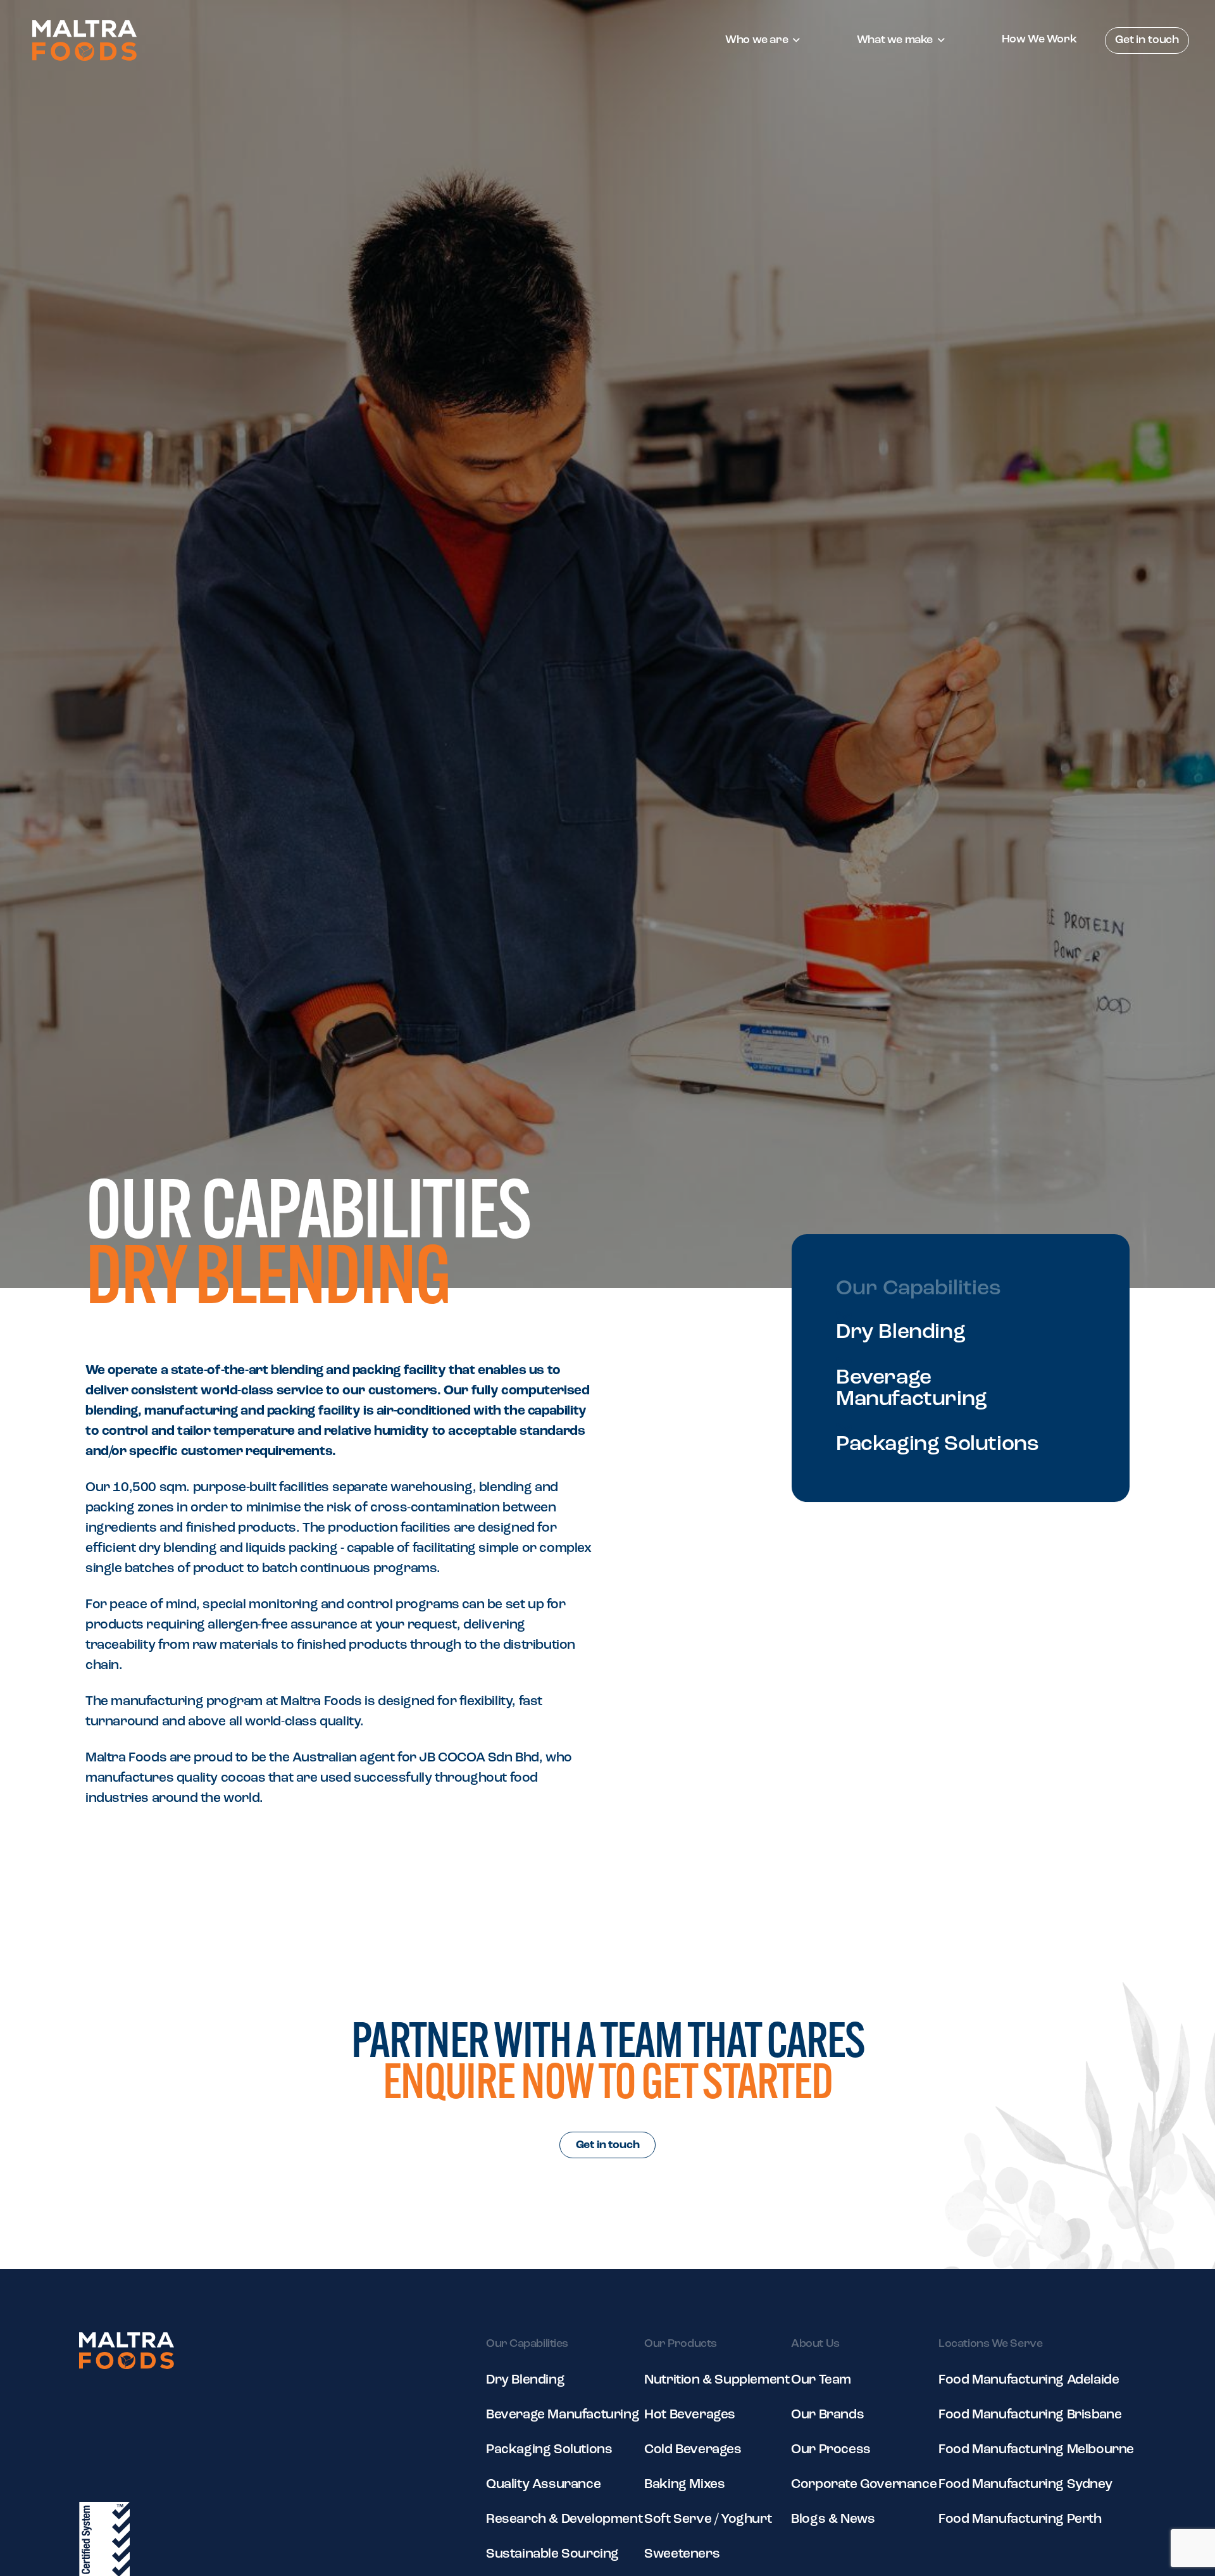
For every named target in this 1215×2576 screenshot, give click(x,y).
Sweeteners (682, 2554)
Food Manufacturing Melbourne (1036, 2450)
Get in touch (1147, 41)
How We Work (1039, 40)
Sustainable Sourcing (552, 2554)
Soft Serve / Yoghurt (708, 2519)
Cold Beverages (693, 2450)
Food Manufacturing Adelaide (1029, 2380)
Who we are (757, 41)
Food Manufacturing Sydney (1025, 2485)
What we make (895, 41)
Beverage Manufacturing (912, 1389)
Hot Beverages (690, 2415)
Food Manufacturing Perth (1020, 2519)
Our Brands (827, 2415)
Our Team (821, 2380)
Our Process (831, 2450)
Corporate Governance (864, 2485)
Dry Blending (900, 1333)
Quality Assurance (543, 2485)
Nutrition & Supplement (717, 2380)
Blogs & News (833, 2519)
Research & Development (564, 2519)
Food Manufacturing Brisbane (1030, 2415)
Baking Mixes (684, 2485)
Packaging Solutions (937, 1445)
